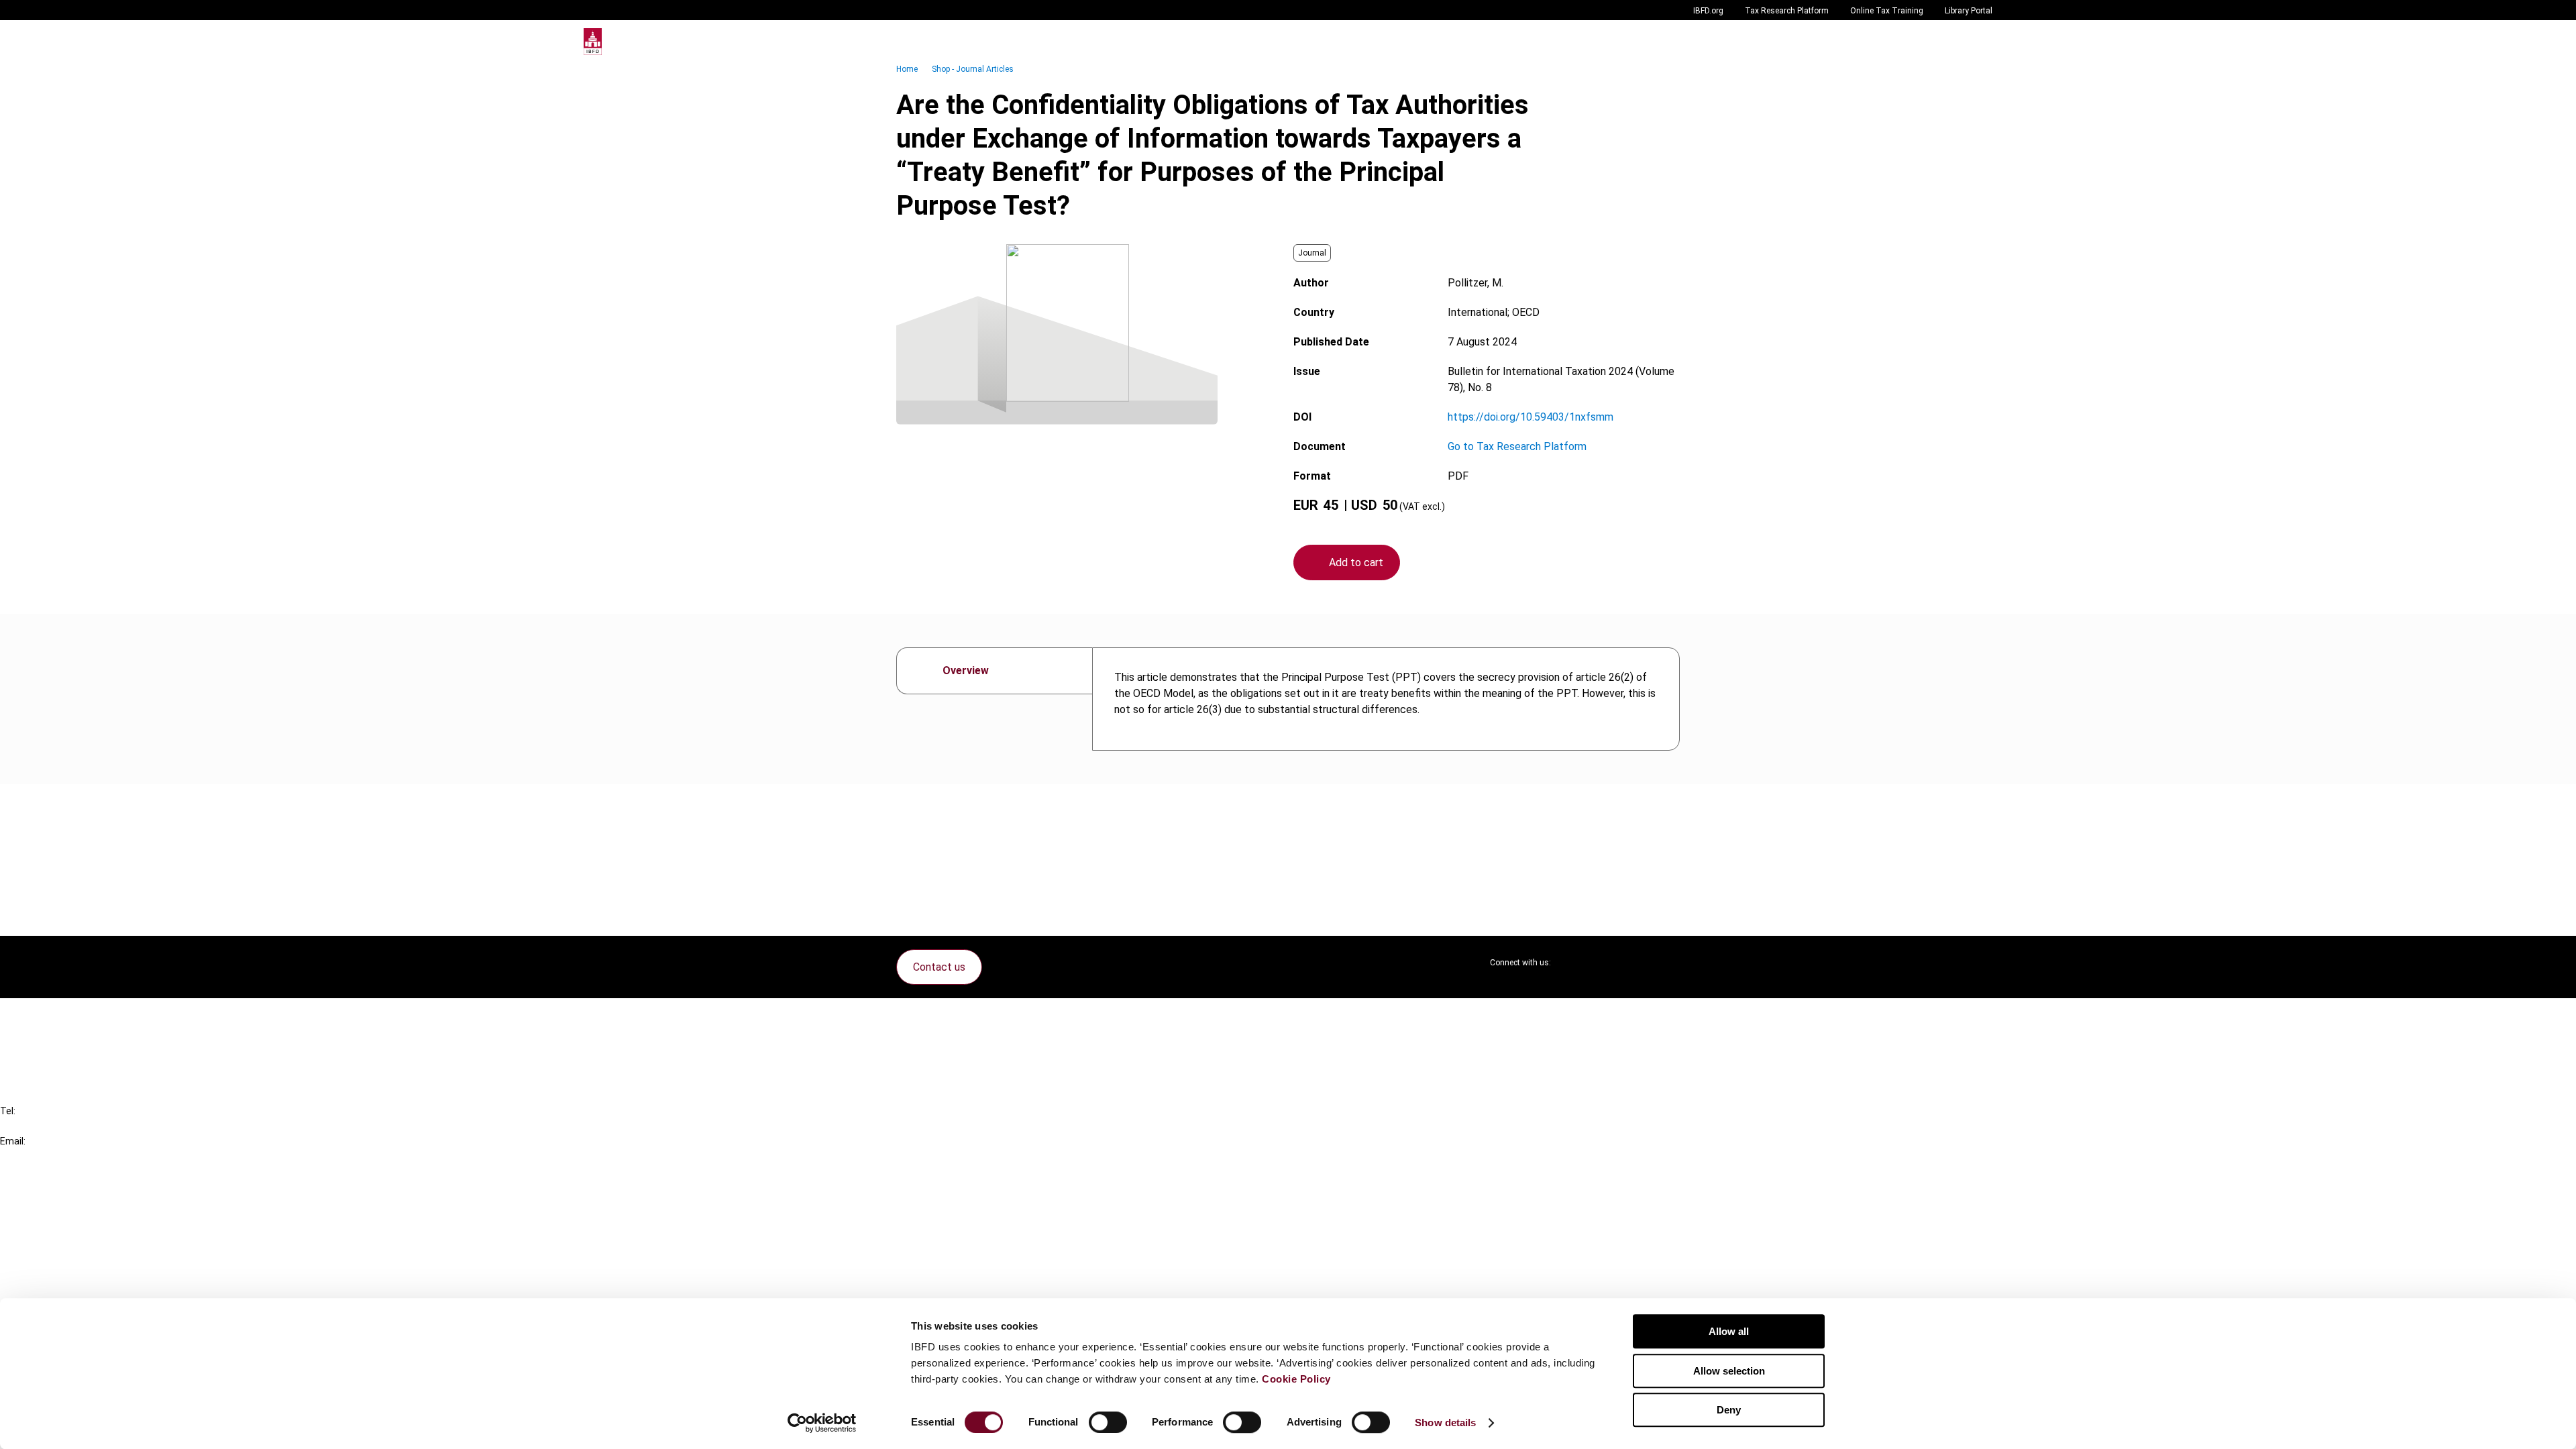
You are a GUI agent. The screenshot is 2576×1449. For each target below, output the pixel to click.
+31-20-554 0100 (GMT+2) (65, 1126)
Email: (13, 1141)
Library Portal (1969, 11)
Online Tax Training (1887, 11)
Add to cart (1356, 562)
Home (907, 69)
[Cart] (1952, 42)
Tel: (8, 1111)
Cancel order (57, 1017)
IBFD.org (1708, 11)
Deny (1729, 1410)
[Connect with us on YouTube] (1637, 963)
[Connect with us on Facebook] (1669, 963)
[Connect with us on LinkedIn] (1605, 963)
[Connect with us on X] (1572, 963)
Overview (966, 670)
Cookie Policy (1296, 1379)
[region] (1386, 699)
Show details (1445, 1423)
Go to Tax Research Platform (1517, 446)
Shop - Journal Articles (973, 69)
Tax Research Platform (1787, 11)
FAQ (37, 1041)
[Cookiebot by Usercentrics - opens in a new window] (822, 1423)
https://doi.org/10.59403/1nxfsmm (1531, 417)
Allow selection (1729, 1371)
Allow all (1729, 1331)
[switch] (1108, 1422)
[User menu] (1979, 42)
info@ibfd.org (32, 1156)
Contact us (939, 967)
